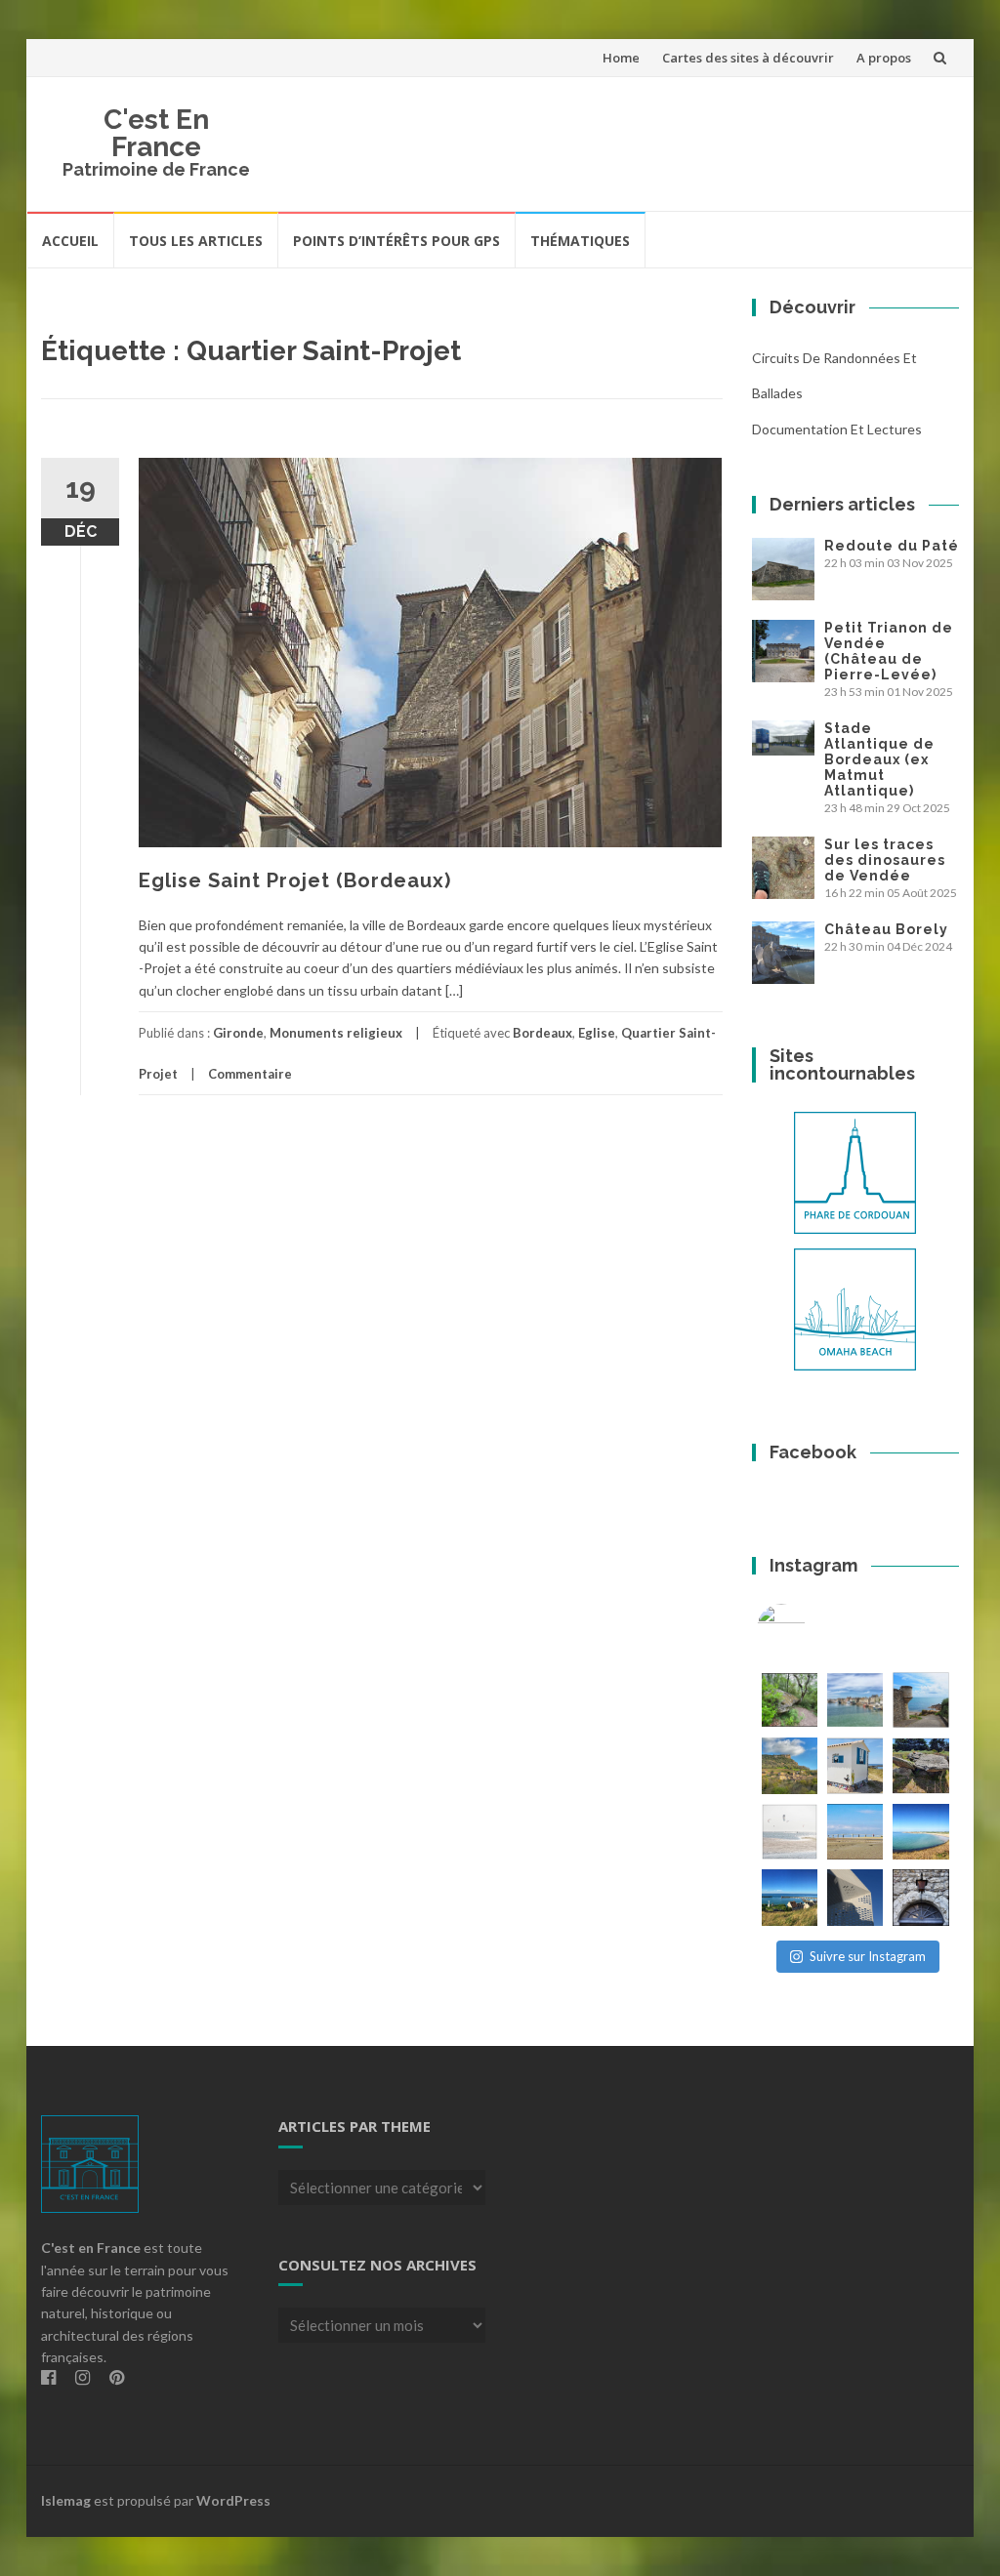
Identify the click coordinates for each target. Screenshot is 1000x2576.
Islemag (66, 2500)
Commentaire (250, 1074)
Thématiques (580, 241)
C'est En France (156, 133)
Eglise (597, 1033)
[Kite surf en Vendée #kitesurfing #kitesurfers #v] (790, 1832)
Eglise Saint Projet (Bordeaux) (295, 880)
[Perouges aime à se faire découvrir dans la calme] (920, 1897)
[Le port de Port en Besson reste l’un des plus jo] (790, 1897)
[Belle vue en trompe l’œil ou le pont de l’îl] (855, 1832)
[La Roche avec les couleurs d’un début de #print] (790, 1765)
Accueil (70, 241)
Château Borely (886, 929)
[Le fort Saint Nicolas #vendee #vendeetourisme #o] (920, 1700)
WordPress (233, 2500)
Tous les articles (196, 241)
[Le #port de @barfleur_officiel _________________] (855, 1700)
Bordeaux (542, 1033)
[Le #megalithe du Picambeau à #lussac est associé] (790, 1700)
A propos (884, 58)
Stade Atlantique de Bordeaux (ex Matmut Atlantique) (879, 759)
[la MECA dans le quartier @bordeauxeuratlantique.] (855, 1897)
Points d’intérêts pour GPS (396, 241)
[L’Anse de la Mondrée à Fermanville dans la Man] (920, 1832)
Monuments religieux (336, 1033)
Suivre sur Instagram (868, 1956)
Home (621, 58)
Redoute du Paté (892, 546)
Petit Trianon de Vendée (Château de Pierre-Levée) (889, 651)
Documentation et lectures (837, 429)
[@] (811, 1628)
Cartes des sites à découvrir (748, 58)
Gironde (238, 1033)
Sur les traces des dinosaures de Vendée (885, 860)
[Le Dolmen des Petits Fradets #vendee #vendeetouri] (920, 1765)
